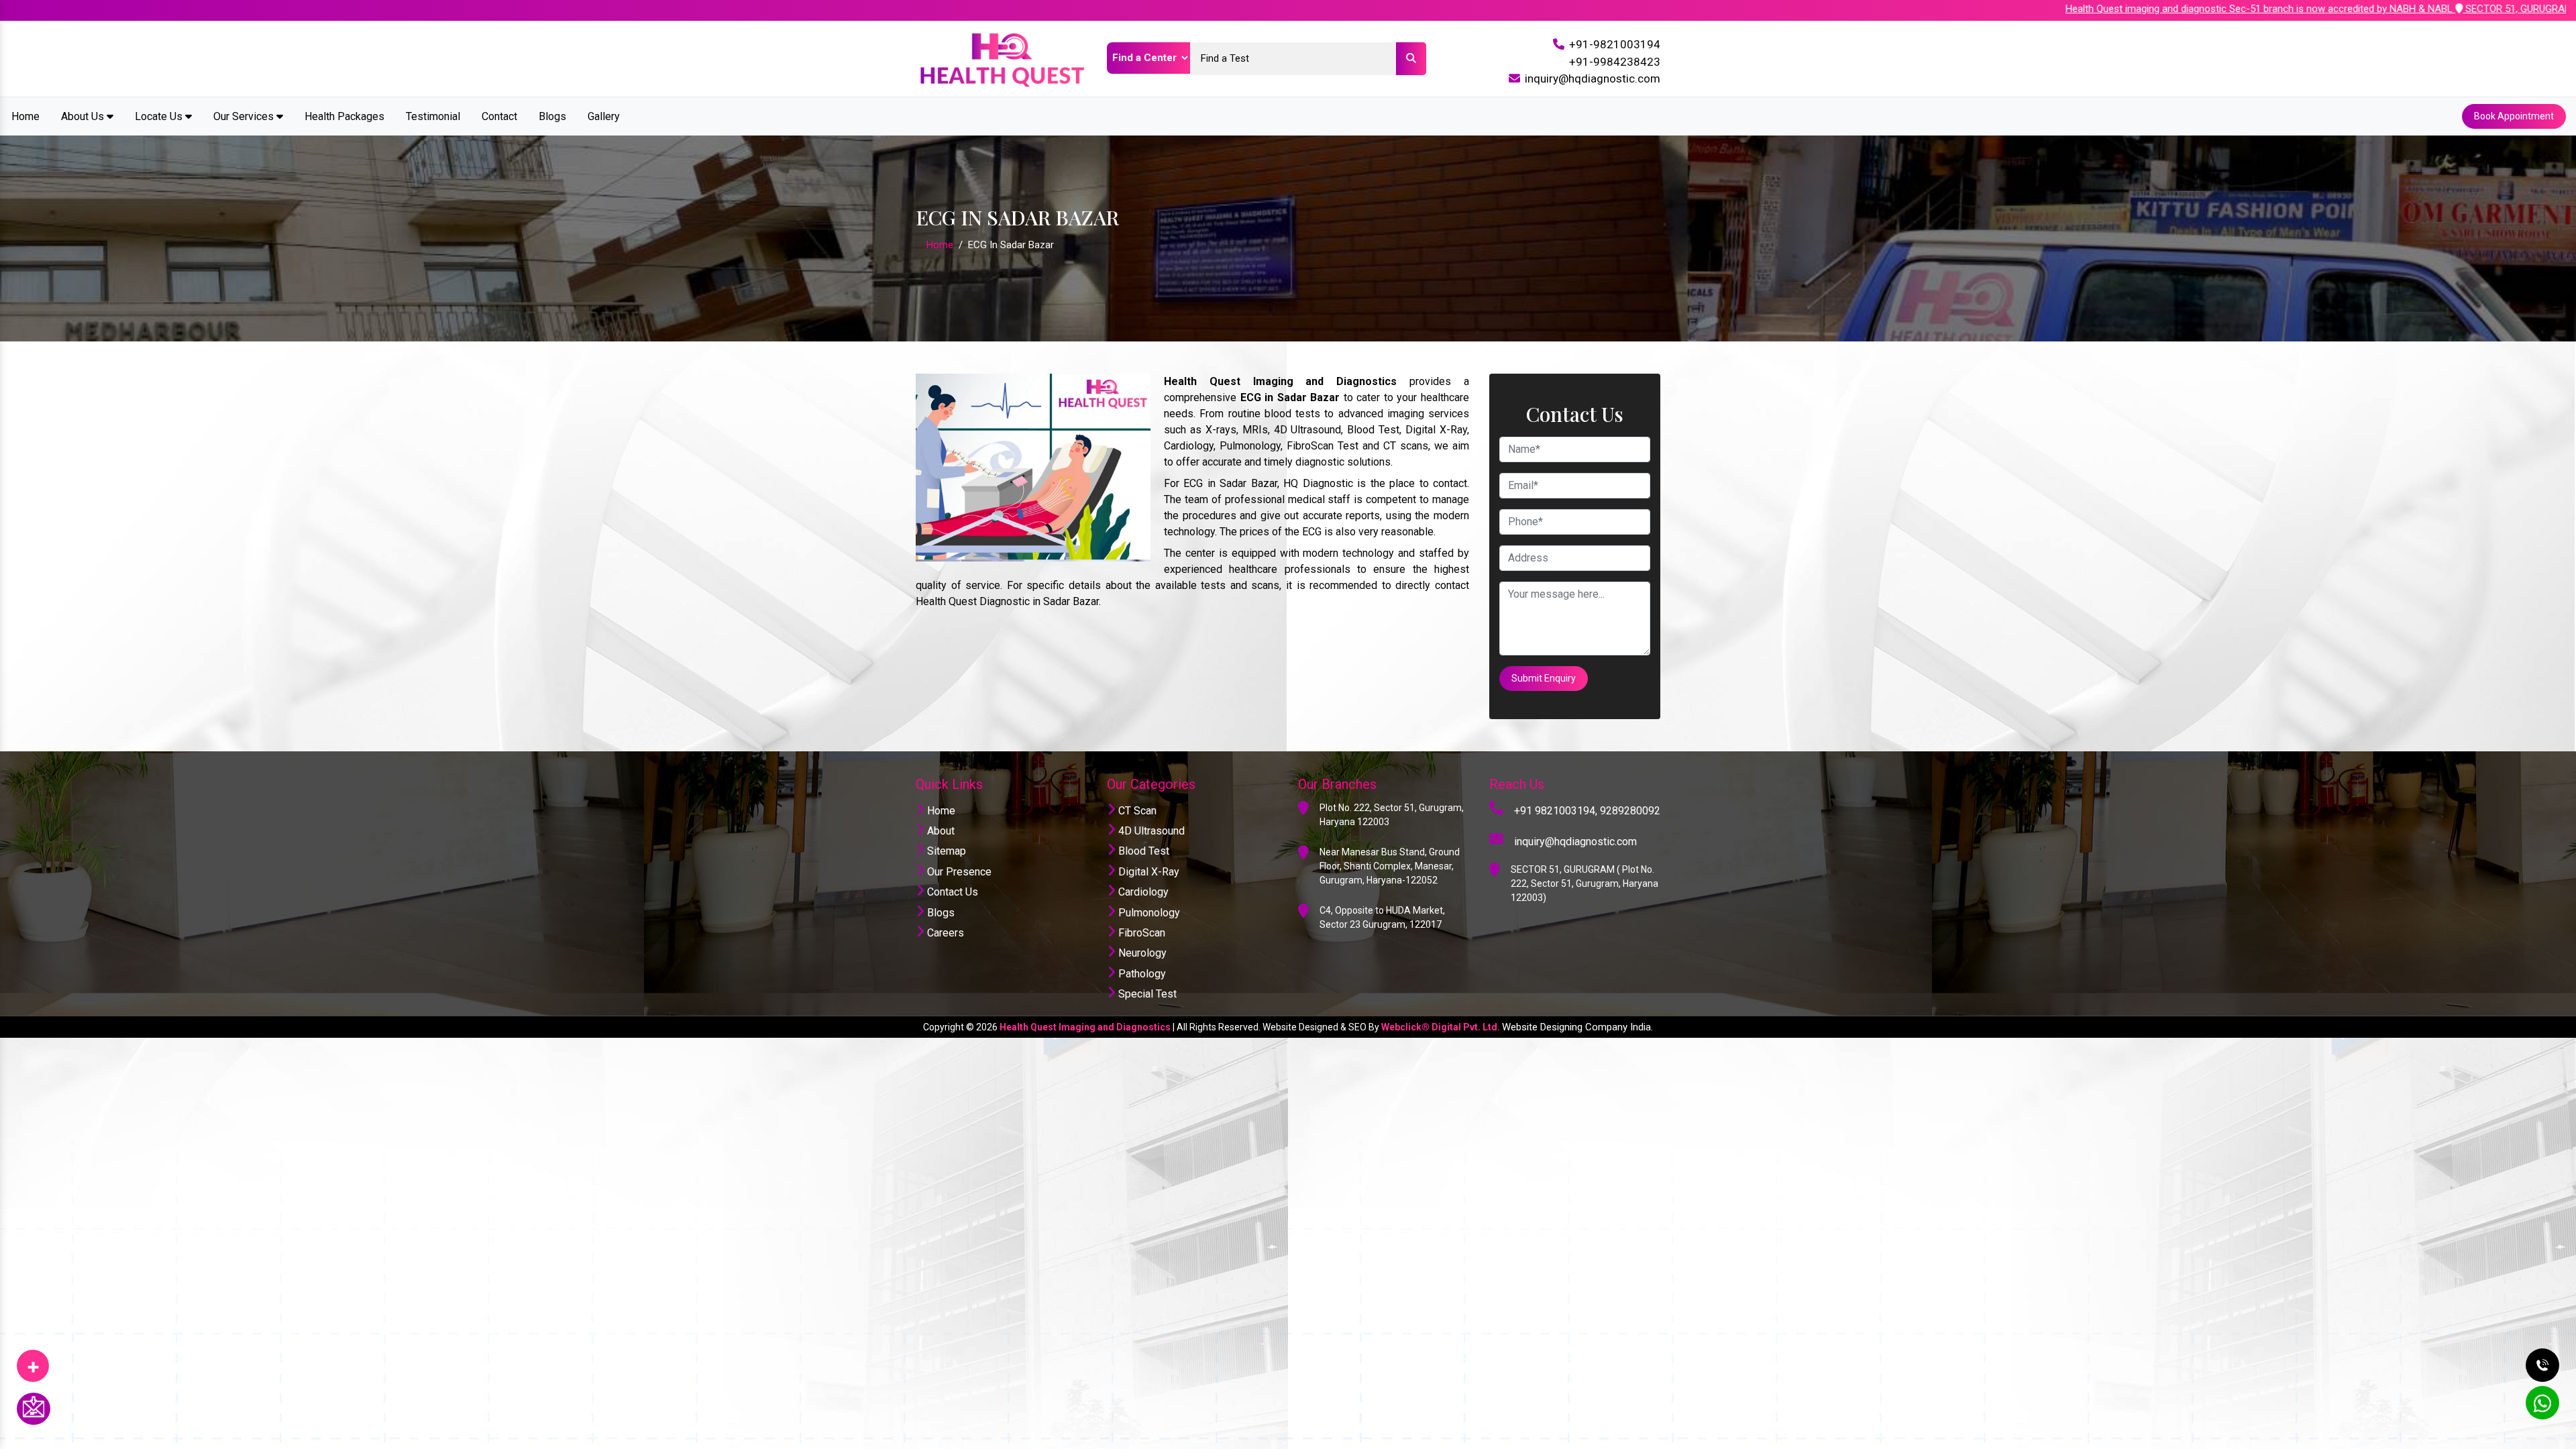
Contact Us (951, 892)
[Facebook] (33, 1361)
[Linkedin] (33, 1361)
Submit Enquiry (1544, 678)
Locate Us (160, 116)
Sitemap (945, 851)
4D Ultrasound (1150, 831)
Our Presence (958, 872)
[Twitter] (33, 1361)
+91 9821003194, (1556, 811)
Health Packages (344, 116)
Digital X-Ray (1147, 872)
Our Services (245, 116)
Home (25, 116)
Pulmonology (1148, 913)
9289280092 (1630, 811)
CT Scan (1136, 811)
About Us (84, 116)
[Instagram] (33, 1361)
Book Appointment (2514, 116)
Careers (944, 933)
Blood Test (1142, 851)
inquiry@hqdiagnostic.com (1593, 78)
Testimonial (433, 116)
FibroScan (1140, 933)
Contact (499, 116)
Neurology (1141, 953)
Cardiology (1142, 892)
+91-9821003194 (1615, 44)
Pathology (1141, 974)
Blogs (552, 116)
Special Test (1146, 994)
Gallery (604, 116)
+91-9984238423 (1615, 62)
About (940, 831)
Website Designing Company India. (1577, 1027)
